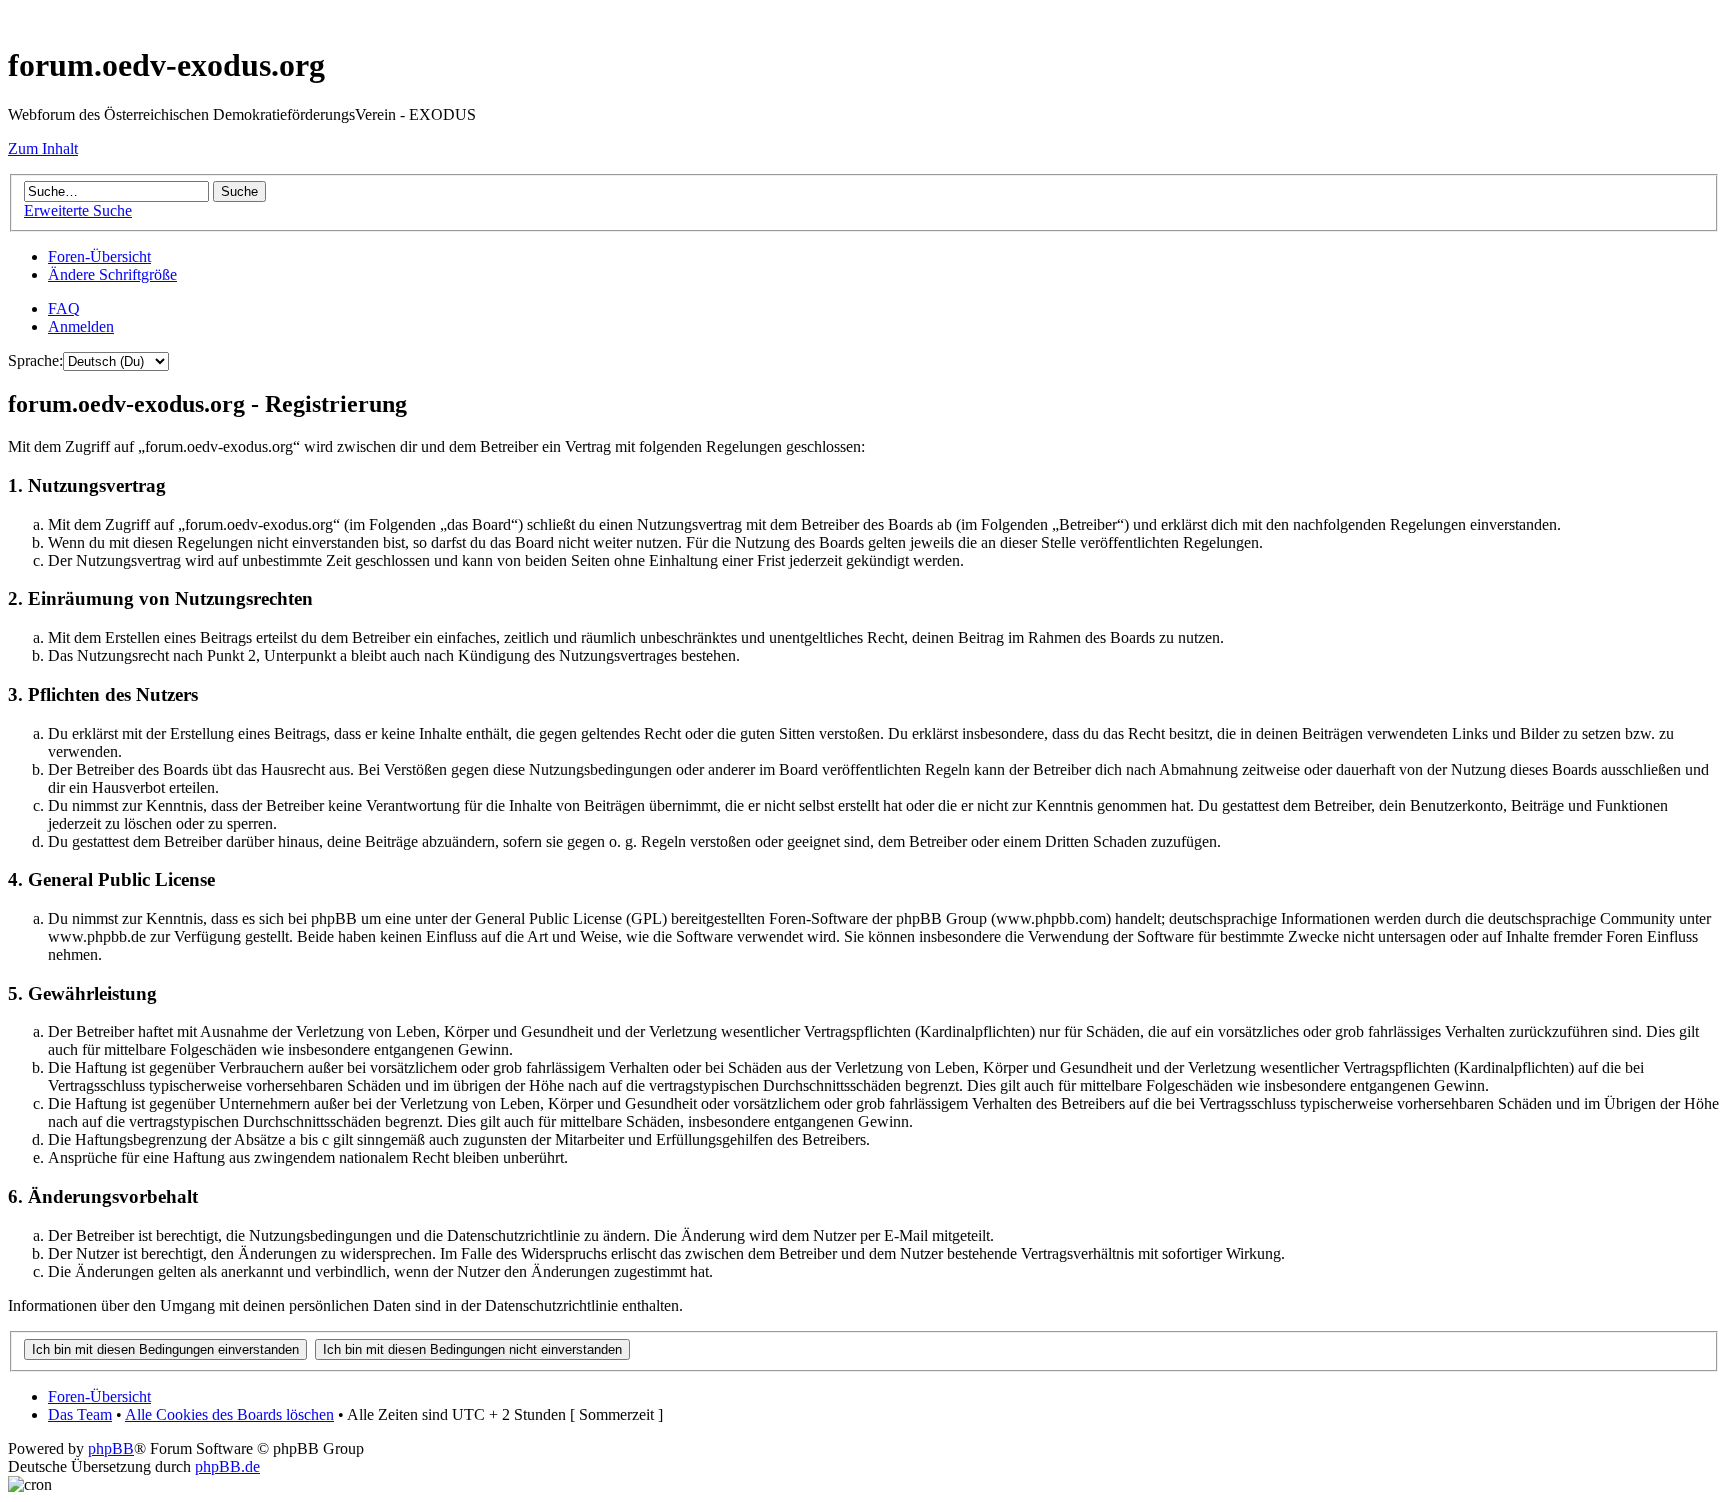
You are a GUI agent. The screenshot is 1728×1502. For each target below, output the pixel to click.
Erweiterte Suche (78, 210)
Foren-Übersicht (99, 256)
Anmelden (81, 326)
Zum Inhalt (43, 148)
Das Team (80, 1414)
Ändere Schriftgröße (112, 274)
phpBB (111, 1448)
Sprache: (35, 360)
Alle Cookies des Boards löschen (229, 1414)
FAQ (64, 308)
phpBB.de (227, 1466)
